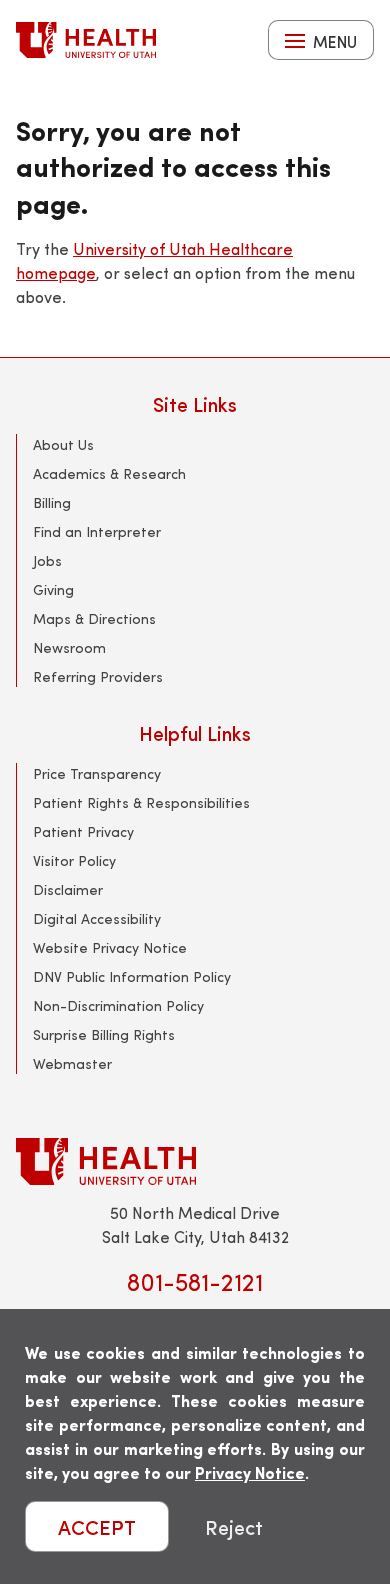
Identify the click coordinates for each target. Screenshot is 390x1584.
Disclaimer (68, 889)
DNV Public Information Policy (132, 976)
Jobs (47, 560)
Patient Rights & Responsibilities (141, 802)
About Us (63, 444)
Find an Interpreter (97, 531)
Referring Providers (98, 676)
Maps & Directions (94, 618)
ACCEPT (97, 1526)
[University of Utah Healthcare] (195, 1161)
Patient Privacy (83, 831)
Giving (53, 589)
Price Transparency (97, 773)
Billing (52, 502)
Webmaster (72, 1063)
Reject (234, 1526)
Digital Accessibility (97, 918)
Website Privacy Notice (110, 947)
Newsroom (69, 647)
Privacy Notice (250, 1472)
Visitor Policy (74, 860)
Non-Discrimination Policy (118, 1005)
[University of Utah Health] (86, 40)
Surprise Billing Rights (104, 1034)
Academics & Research (109, 473)
